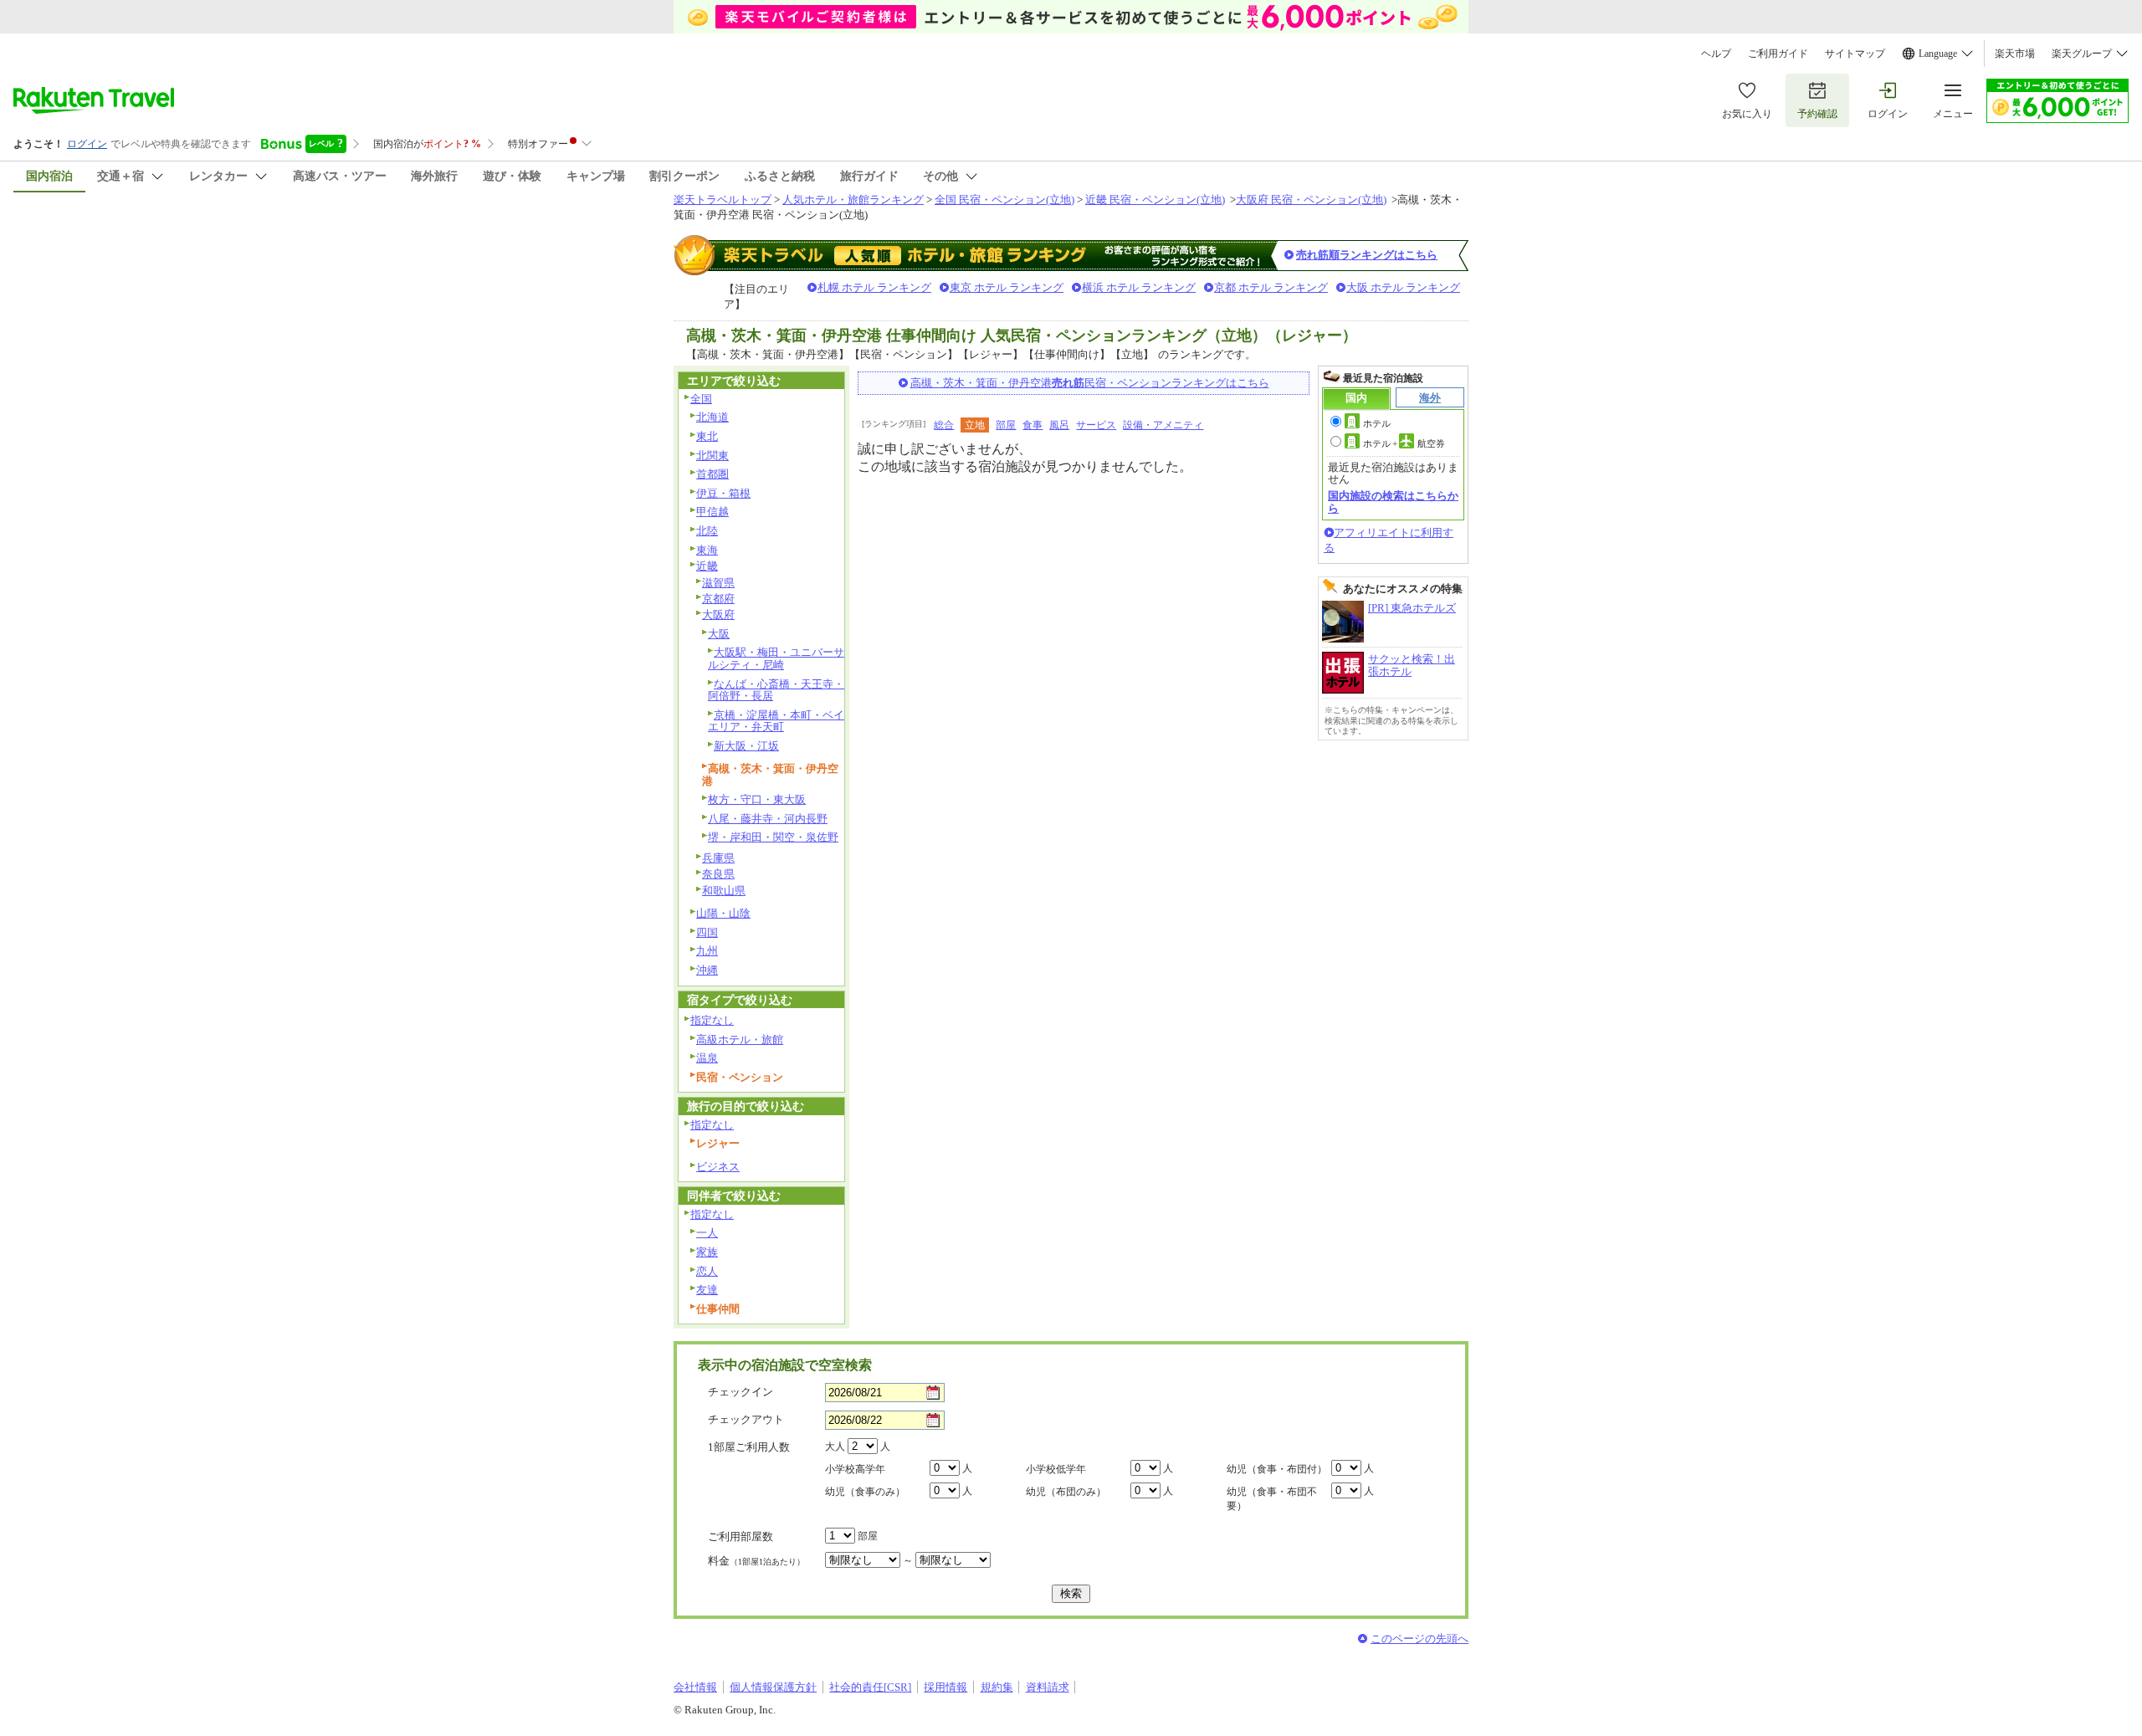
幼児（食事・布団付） (1277, 1469)
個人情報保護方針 (773, 1687)
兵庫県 (718, 858)
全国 (701, 399)
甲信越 (712, 512)
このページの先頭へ (1419, 1639)
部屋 (1006, 425)
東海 (707, 550)
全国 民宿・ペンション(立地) (1004, 200)
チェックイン (740, 1392)
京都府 (718, 599)
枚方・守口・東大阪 (757, 799)
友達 (707, 1290)
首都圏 (712, 474)
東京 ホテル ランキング (1007, 287)
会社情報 (695, 1687)
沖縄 (707, 970)
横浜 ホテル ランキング (1139, 287)
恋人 (707, 1271)
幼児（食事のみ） (865, 1492)
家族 (707, 1252)
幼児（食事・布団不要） (1272, 1499)
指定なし (712, 1020)
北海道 (712, 417)
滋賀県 (718, 583)
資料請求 (1048, 1687)
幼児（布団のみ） (1066, 1492)
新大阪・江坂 (746, 746)
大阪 (719, 634)
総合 (944, 425)
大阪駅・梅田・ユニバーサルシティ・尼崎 (776, 658)
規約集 (997, 1687)
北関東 (712, 456)
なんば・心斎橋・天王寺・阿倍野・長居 (776, 690)
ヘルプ (1716, 54)
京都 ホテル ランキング (1271, 287)
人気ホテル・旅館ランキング (853, 200)
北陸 (707, 531)
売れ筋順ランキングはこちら (1367, 255)
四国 (707, 932)
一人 (707, 1233)
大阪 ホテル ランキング (1403, 287)
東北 (707, 436)
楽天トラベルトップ (723, 200)
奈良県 (718, 874)
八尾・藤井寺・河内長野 (768, 819)
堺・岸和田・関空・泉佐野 (773, 837)
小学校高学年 (855, 1469)
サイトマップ (1855, 54)
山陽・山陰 (723, 913)
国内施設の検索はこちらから (1393, 502)
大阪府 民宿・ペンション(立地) (1311, 200)
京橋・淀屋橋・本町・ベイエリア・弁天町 (776, 721)
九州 (707, 951)
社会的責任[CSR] (870, 1687)
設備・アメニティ (1163, 425)
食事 (1033, 425)
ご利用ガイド (1778, 54)
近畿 (707, 566)
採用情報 (945, 1687)
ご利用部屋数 (740, 1536)
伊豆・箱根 (723, 493)
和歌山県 (724, 891)
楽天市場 (2015, 54)
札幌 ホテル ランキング (874, 287)
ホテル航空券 (1404, 443)
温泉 (707, 1058)
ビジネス (718, 1167)
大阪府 (718, 615)
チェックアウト (746, 1419)
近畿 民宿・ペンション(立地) (1155, 200)
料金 (756, 1561)
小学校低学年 (1056, 1469)
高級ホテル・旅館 (740, 1040)
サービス (1096, 425)
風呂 (1059, 425)
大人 (835, 1447)
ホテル (1377, 423)
